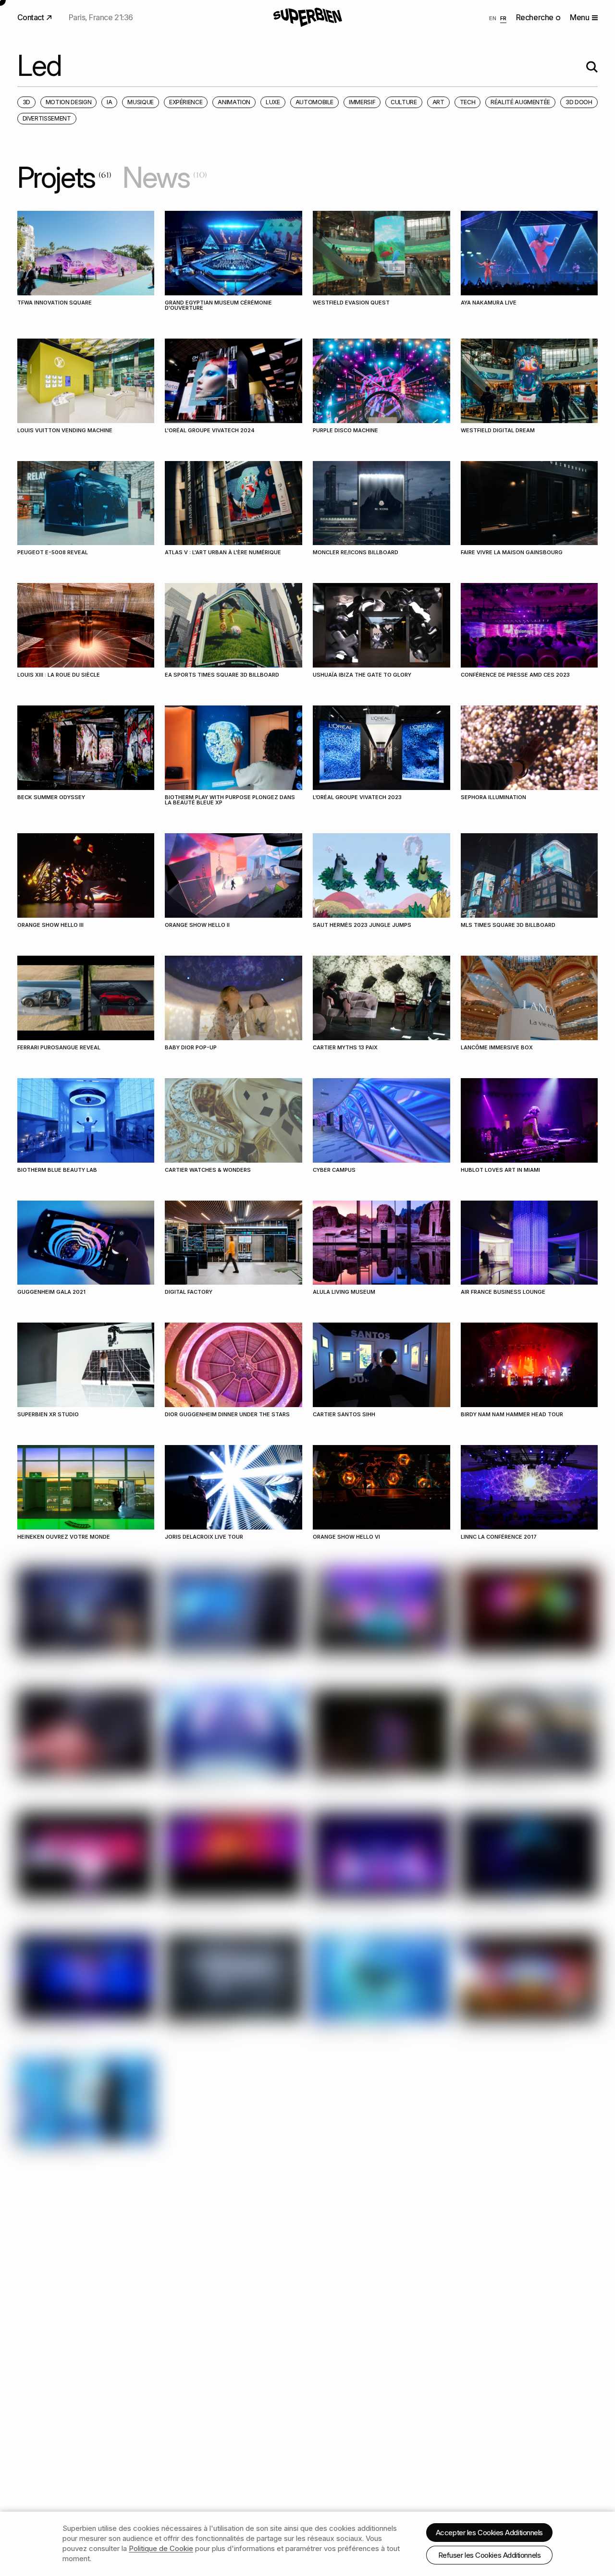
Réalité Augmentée (520, 102)
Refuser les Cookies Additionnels (490, 2555)
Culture (404, 102)
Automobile (314, 102)
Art (438, 102)
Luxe (273, 102)
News (165, 177)
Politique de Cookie (161, 2548)
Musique (140, 102)
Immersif (362, 102)
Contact (31, 17)
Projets (64, 177)
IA (109, 102)
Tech (468, 102)
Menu (579, 17)
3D (26, 102)
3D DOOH (579, 102)
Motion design (68, 102)
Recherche (535, 17)
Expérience (186, 102)
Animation (234, 102)
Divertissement (47, 118)
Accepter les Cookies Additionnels (489, 2533)
